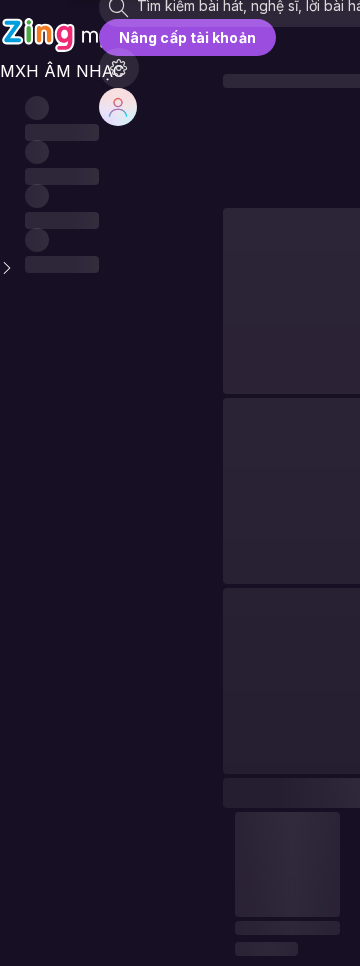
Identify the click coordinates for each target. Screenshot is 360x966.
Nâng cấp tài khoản (187, 37)
